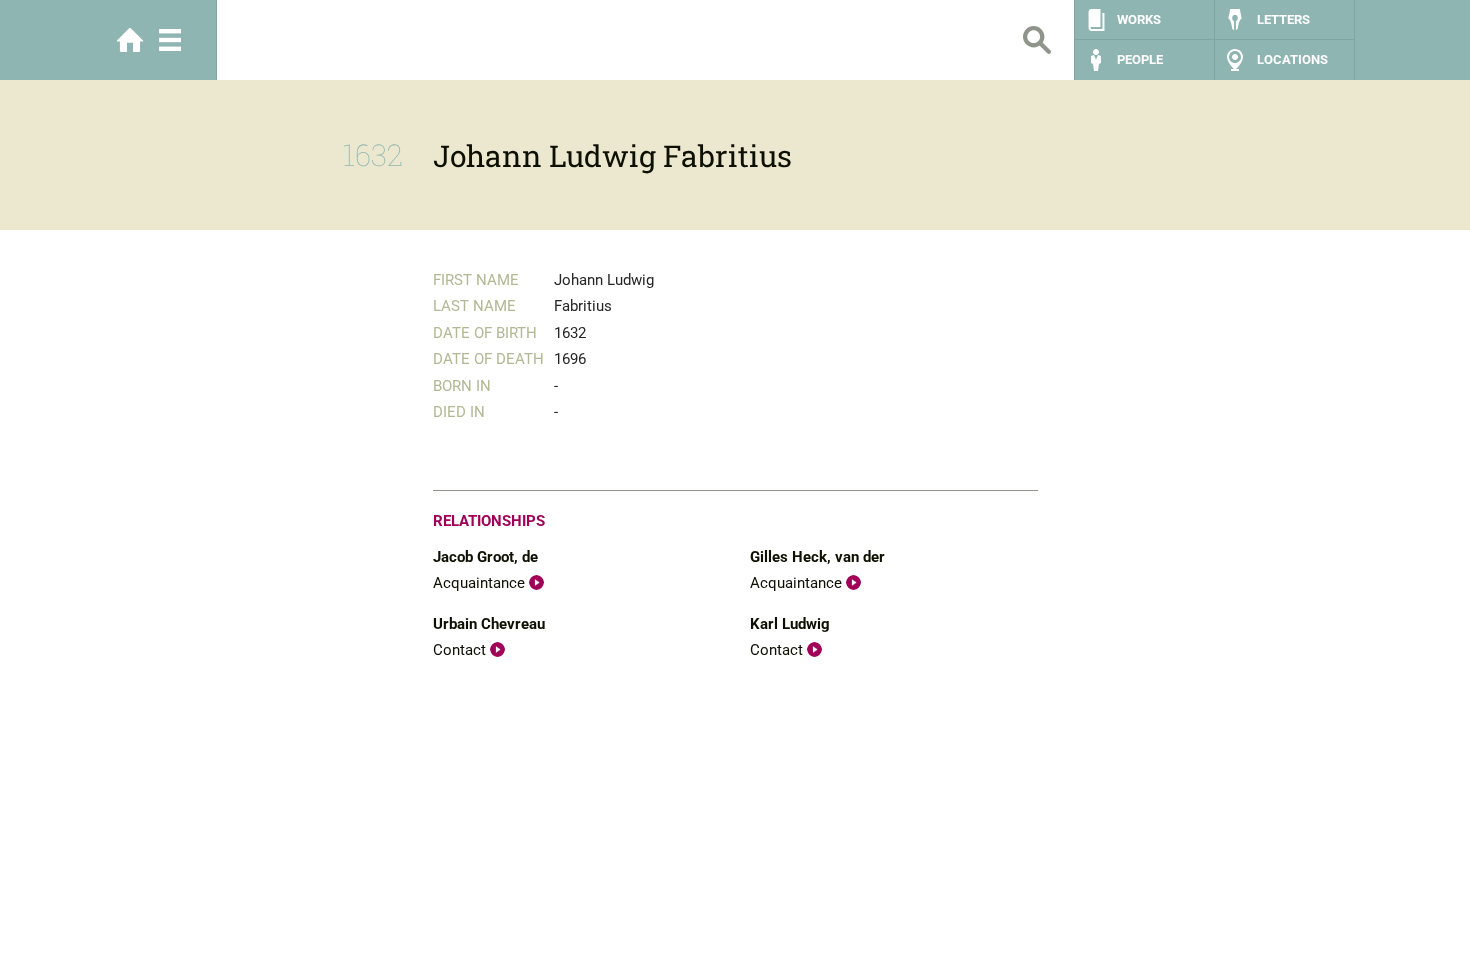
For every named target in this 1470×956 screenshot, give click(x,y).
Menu (170, 40)
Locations (1292, 59)
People (1140, 59)
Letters (1283, 19)
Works (1139, 19)
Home (130, 40)
